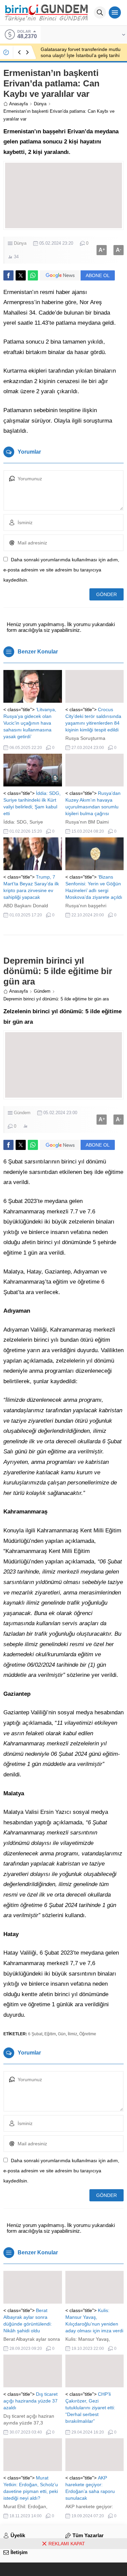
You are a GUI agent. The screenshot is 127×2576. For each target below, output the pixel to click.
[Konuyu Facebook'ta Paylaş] (8, 275)
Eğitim (50, 2034)
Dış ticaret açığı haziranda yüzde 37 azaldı (30, 2401)
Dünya (40, 104)
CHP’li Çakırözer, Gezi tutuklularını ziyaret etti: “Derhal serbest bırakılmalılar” (90, 2408)
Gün (62, 2034)
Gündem (42, 991)
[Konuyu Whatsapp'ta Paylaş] (33, 275)
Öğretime (88, 2034)
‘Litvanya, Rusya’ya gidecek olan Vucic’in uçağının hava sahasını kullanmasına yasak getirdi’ (30, 723)
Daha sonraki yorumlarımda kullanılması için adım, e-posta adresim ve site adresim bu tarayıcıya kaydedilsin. (61, 570)
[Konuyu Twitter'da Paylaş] (21, 275)
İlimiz (72, 2034)
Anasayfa (18, 104)
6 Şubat (35, 2034)
